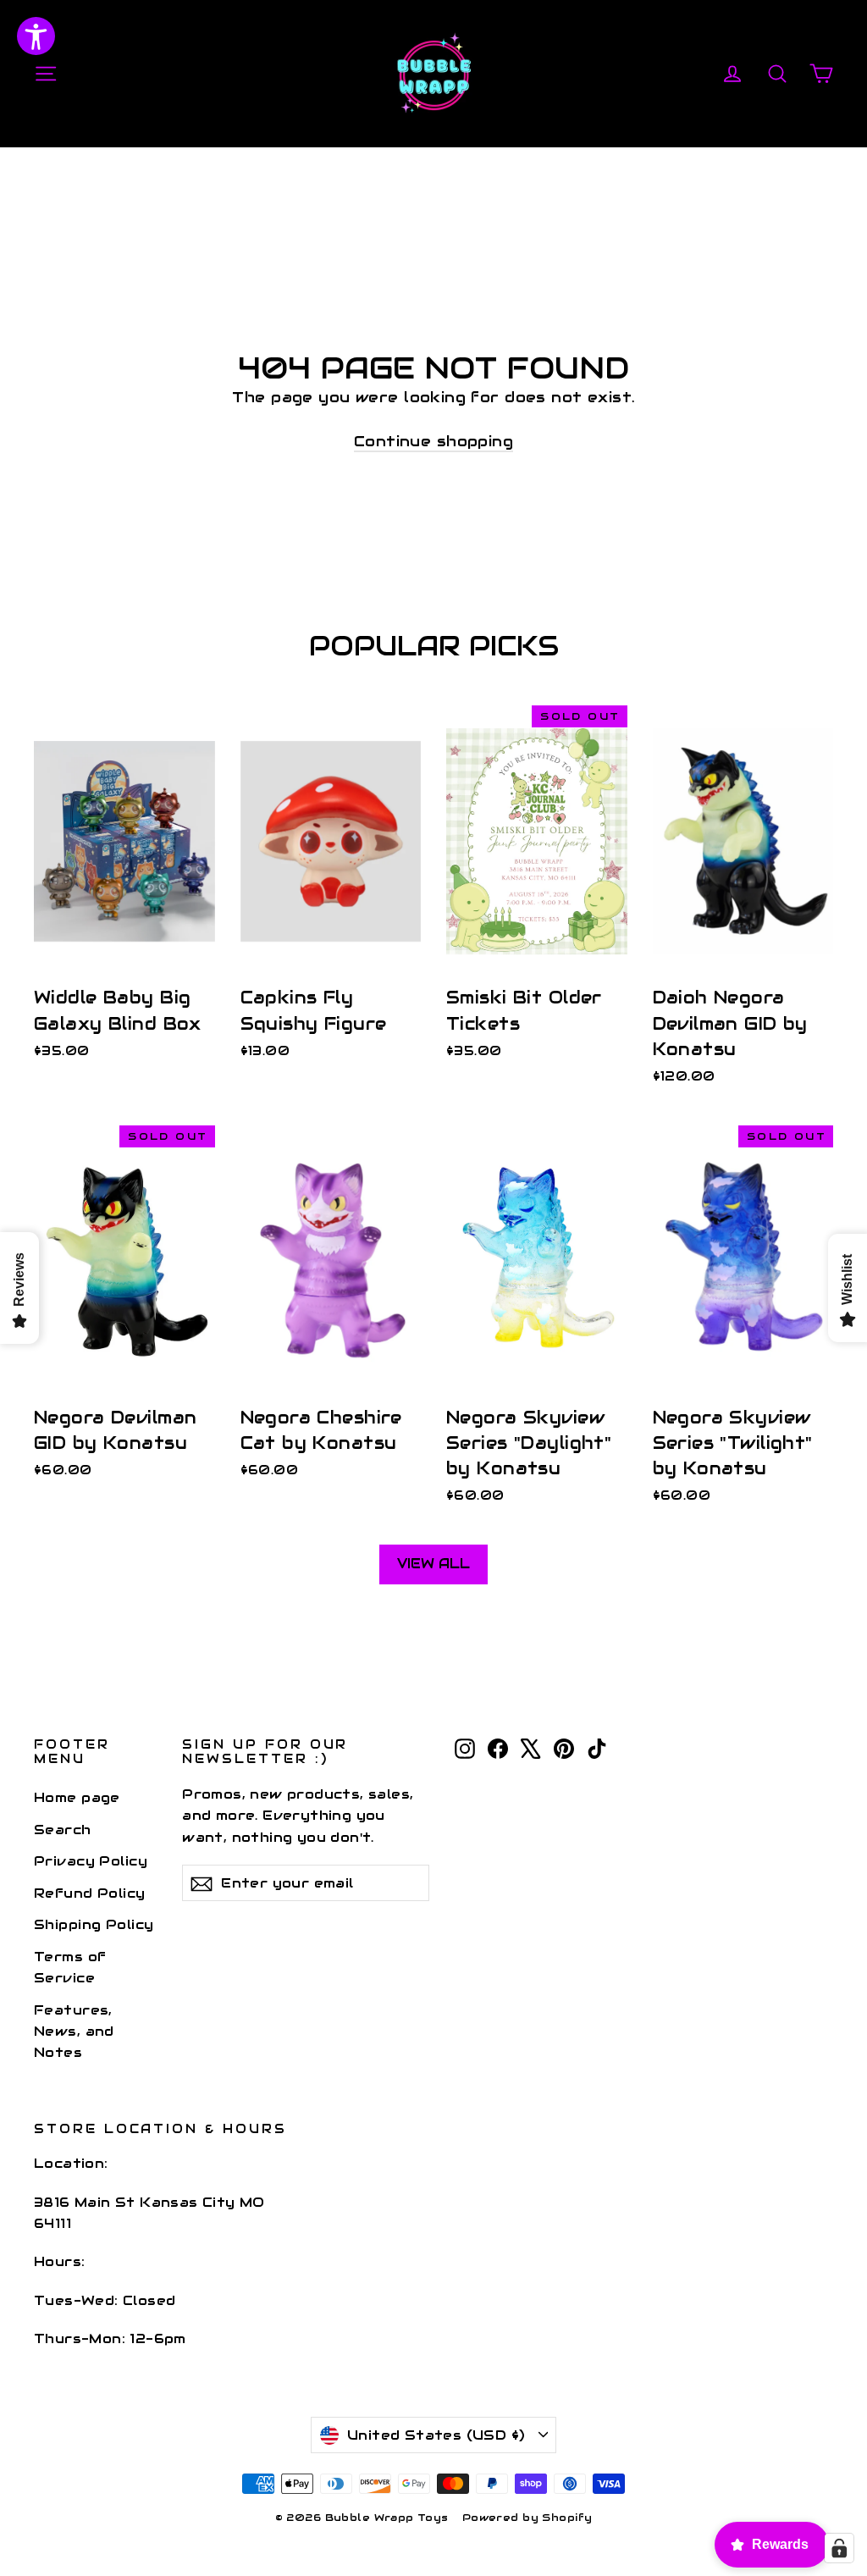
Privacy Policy (91, 1861)
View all (433, 1564)
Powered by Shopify (527, 2517)
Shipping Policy (94, 1924)
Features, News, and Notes (74, 2032)
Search (63, 1830)
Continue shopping (433, 441)
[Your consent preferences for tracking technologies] (839, 2548)
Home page (77, 1797)
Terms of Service (70, 1967)
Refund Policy (90, 1893)
